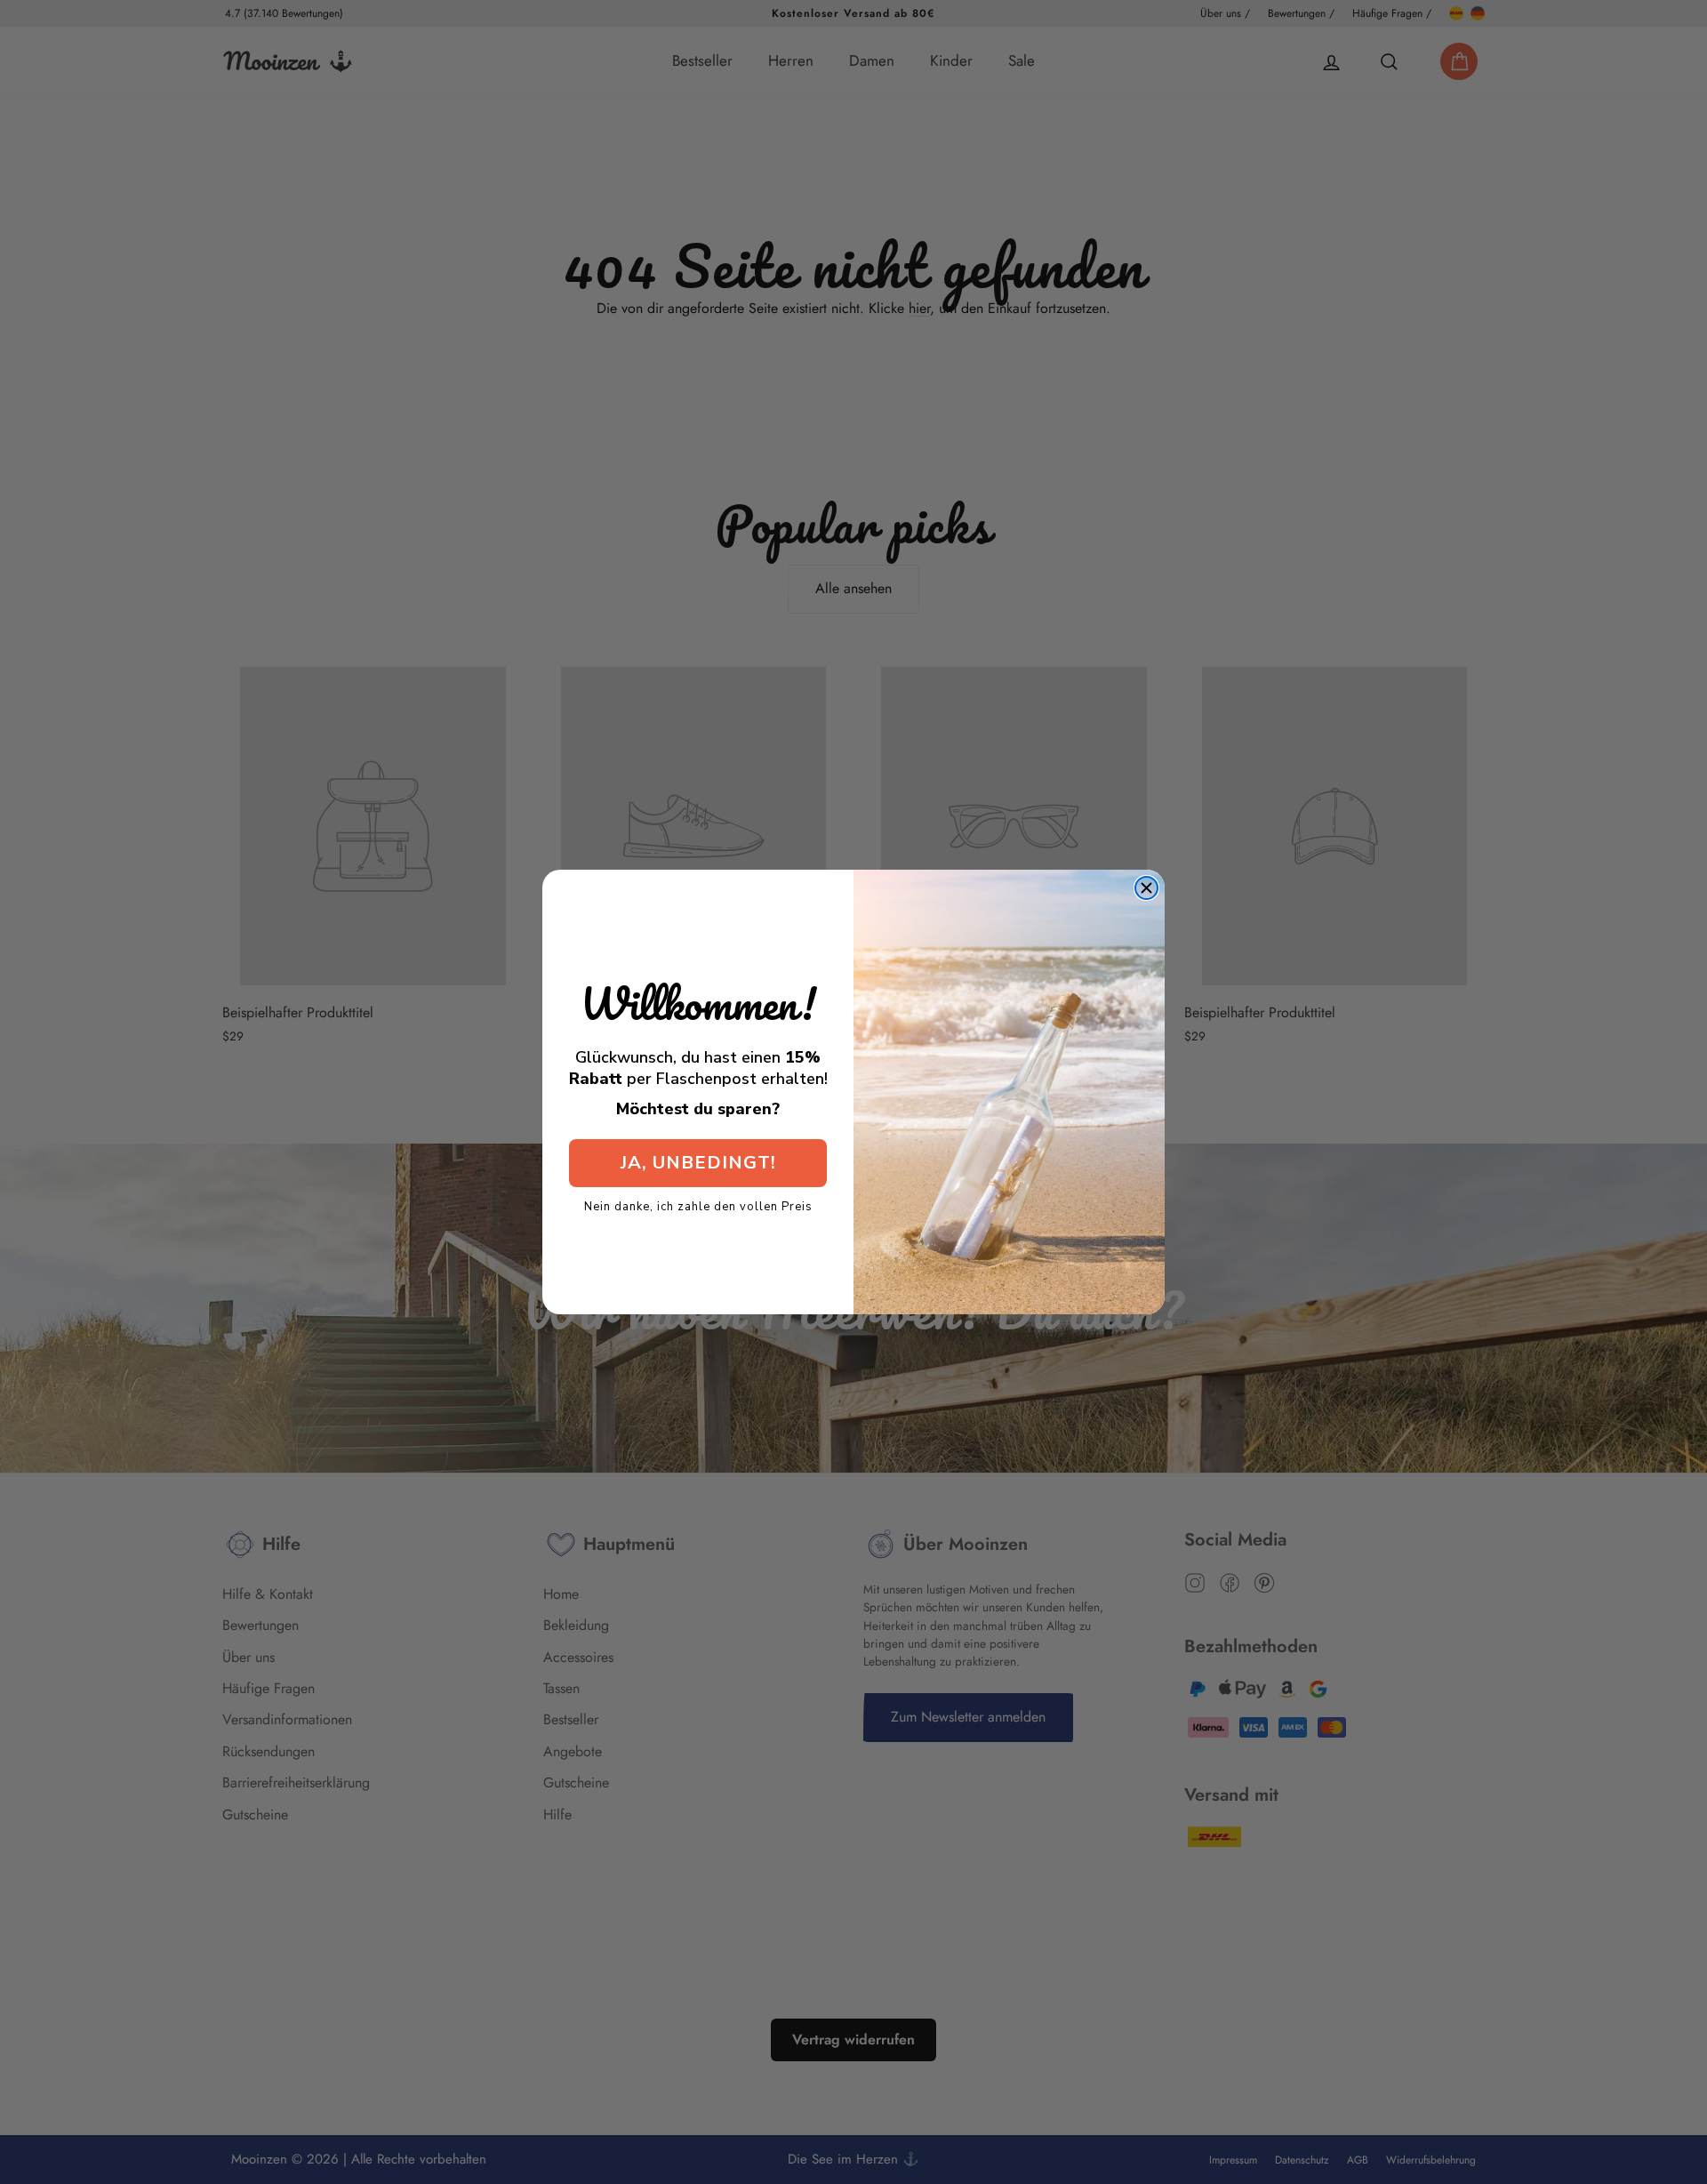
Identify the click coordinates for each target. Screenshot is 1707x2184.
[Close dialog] (1146, 888)
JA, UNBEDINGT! (698, 1163)
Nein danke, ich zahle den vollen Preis (698, 1206)
